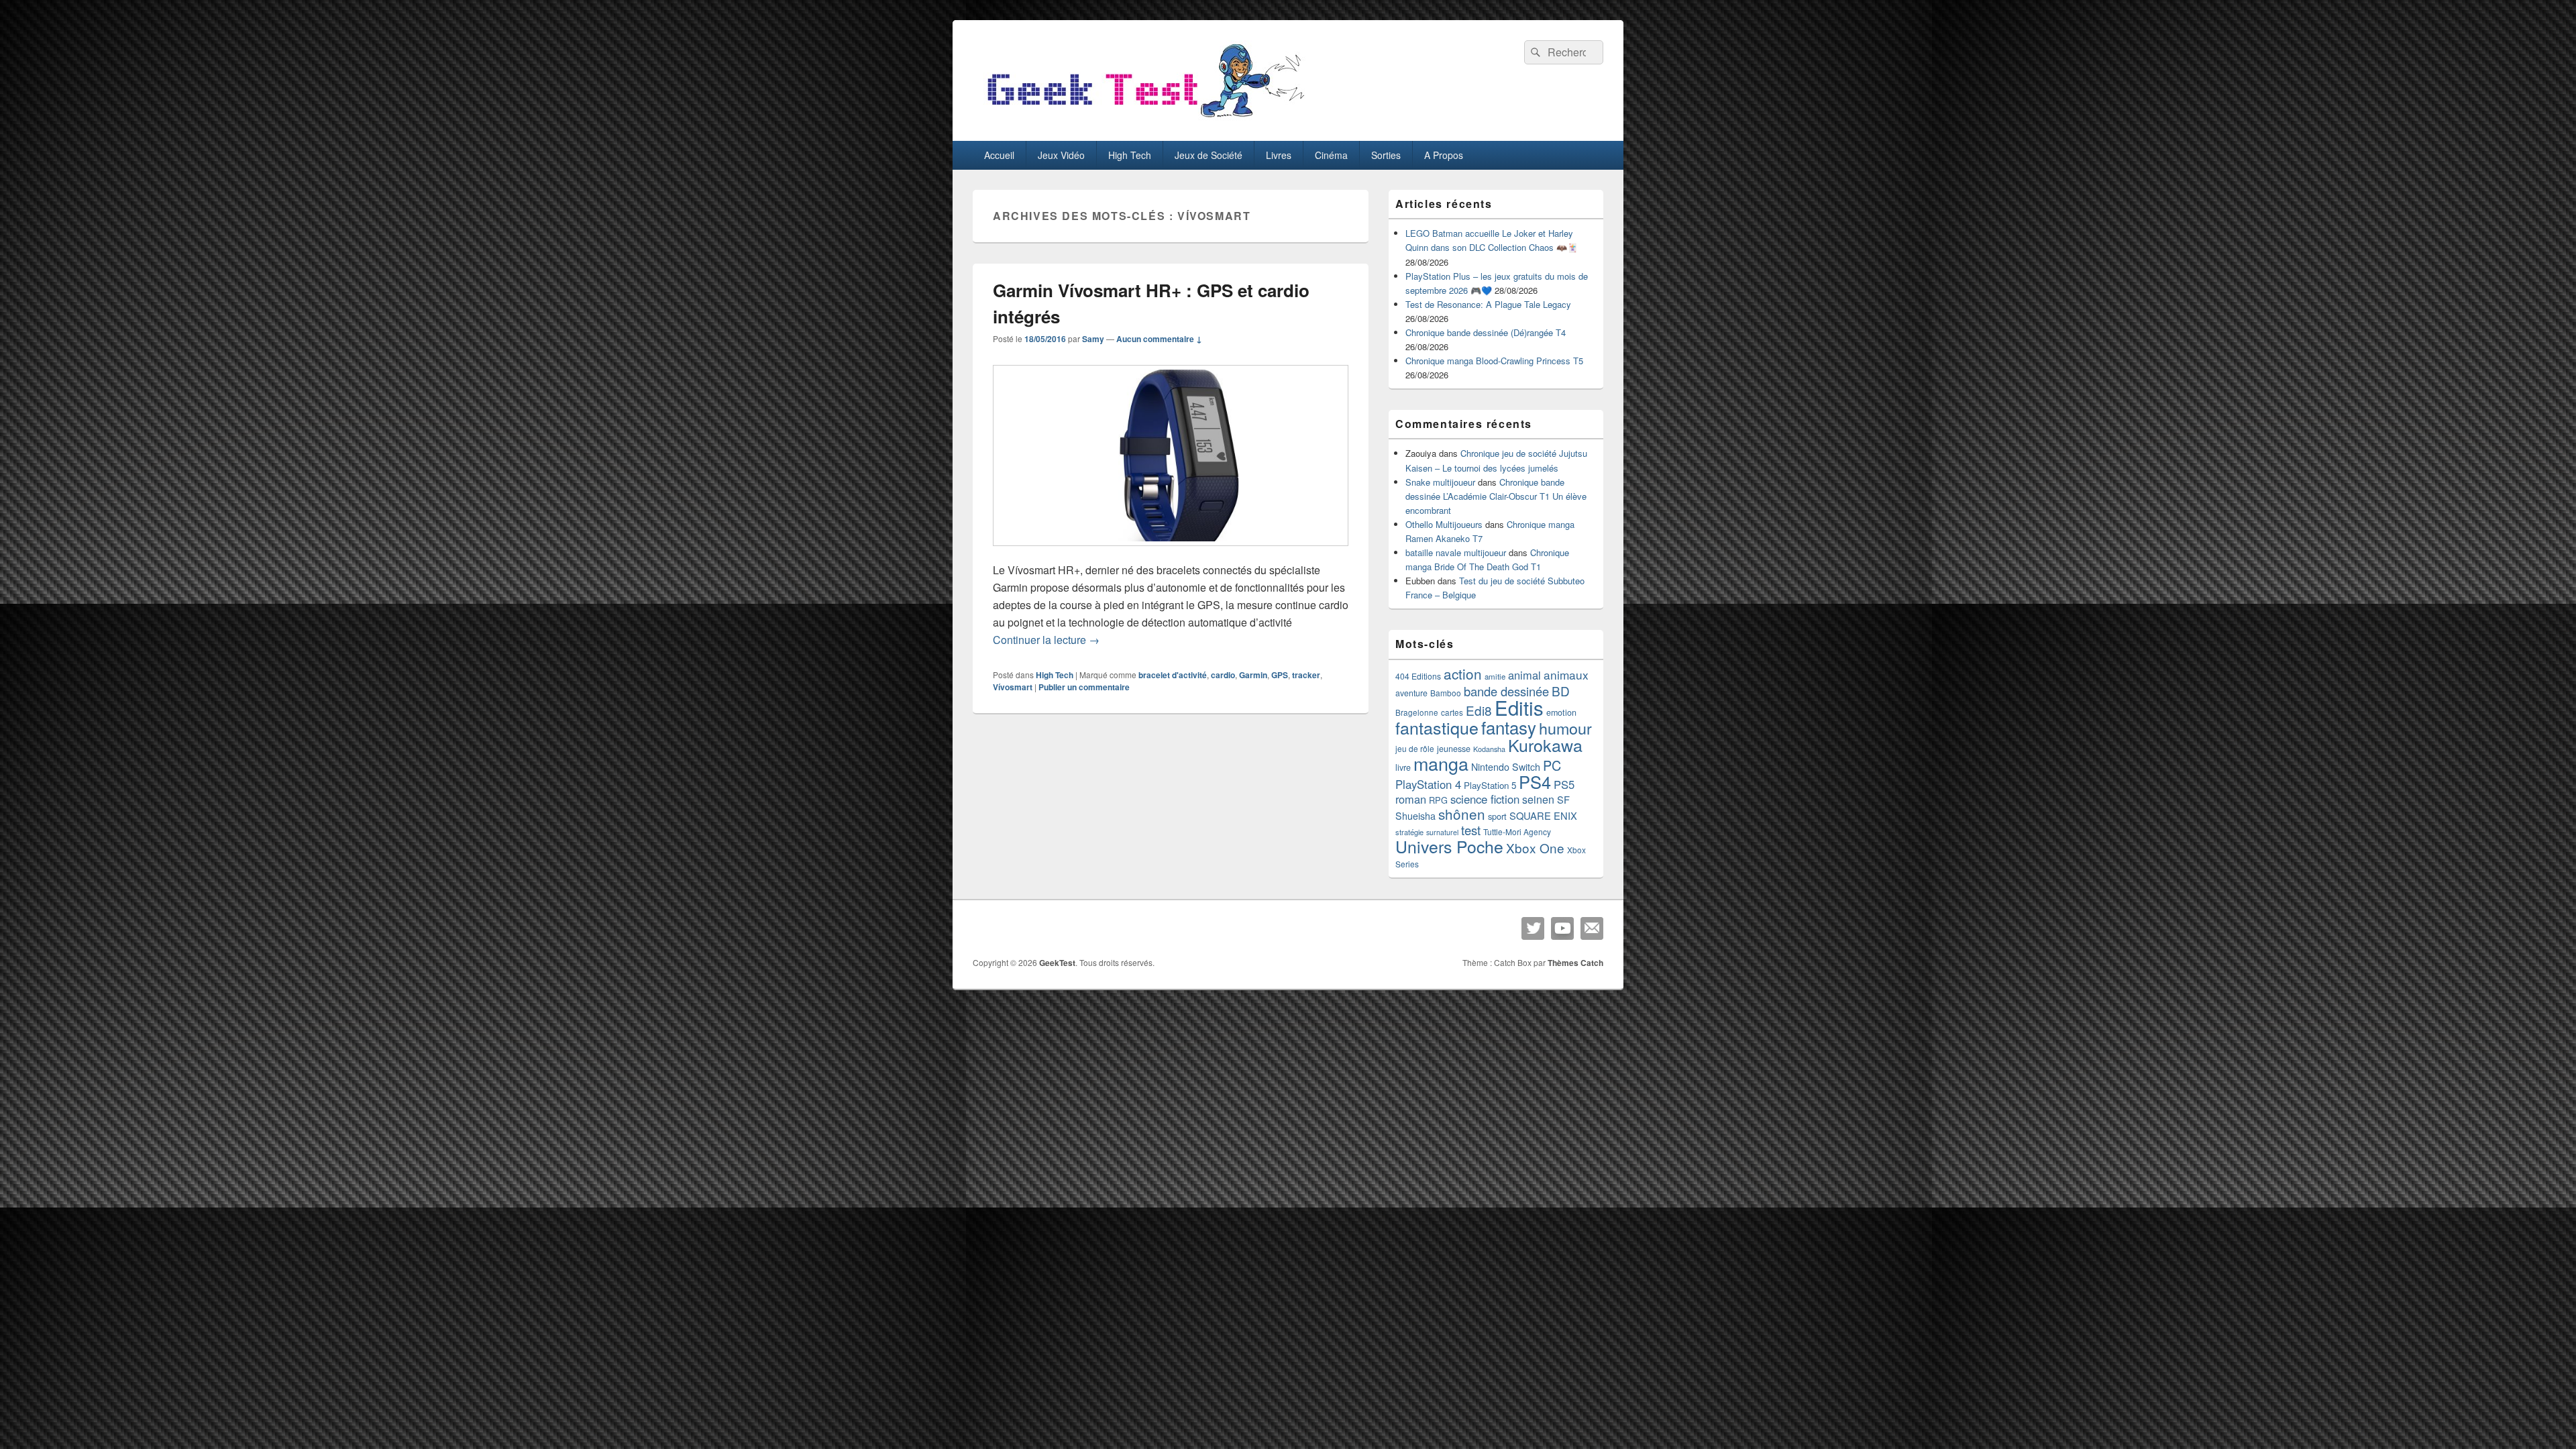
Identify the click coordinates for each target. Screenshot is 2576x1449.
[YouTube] (1562, 928)
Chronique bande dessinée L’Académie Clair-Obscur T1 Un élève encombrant (1496, 496)
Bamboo (1446, 693)
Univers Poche (1449, 846)
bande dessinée (1506, 691)
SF (1563, 799)
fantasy (1509, 727)
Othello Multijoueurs (1444, 524)
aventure (1411, 693)
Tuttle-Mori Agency (1517, 831)
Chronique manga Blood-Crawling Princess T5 (1494, 361)
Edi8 (1479, 710)
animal (1524, 675)
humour (1565, 728)
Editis (1519, 707)
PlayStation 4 (1428, 784)
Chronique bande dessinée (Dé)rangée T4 (1486, 332)
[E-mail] (1592, 928)
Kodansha (1489, 749)
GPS (1280, 675)
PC (1552, 765)
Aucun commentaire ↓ (1159, 339)
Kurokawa (1545, 745)
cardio (1223, 675)
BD (1561, 691)
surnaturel (1442, 832)
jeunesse (1454, 749)
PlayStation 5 (1490, 785)
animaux (1566, 675)
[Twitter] (1533, 928)
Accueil (999, 155)
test (1471, 830)
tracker (1306, 675)
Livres (1279, 155)
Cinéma (1331, 155)
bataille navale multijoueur (1456, 552)
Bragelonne (1417, 712)
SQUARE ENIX (1543, 815)
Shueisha (1415, 816)
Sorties (1386, 155)
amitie (1495, 676)
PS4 (1535, 782)
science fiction (1485, 799)
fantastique (1437, 727)
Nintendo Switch (1506, 767)
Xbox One (1535, 848)
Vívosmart (1013, 687)
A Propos (1444, 155)
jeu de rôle (1415, 748)
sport (1497, 816)
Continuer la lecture (1046, 640)
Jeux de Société (1209, 155)
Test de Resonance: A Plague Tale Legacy (1488, 304)
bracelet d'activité (1173, 675)
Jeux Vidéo (1061, 155)
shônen (1462, 814)
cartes (1452, 712)
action (1463, 674)
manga (1441, 763)
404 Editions (1418, 676)
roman (1411, 799)
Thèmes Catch (1575, 963)
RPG (1438, 800)
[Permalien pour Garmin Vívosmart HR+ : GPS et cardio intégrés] (1171, 552)
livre (1403, 767)
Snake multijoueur (1440, 482)
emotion (1561, 712)
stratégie (1409, 832)
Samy (1093, 339)
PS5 (1564, 784)
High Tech (1130, 155)
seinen (1538, 799)
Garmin (1253, 675)
